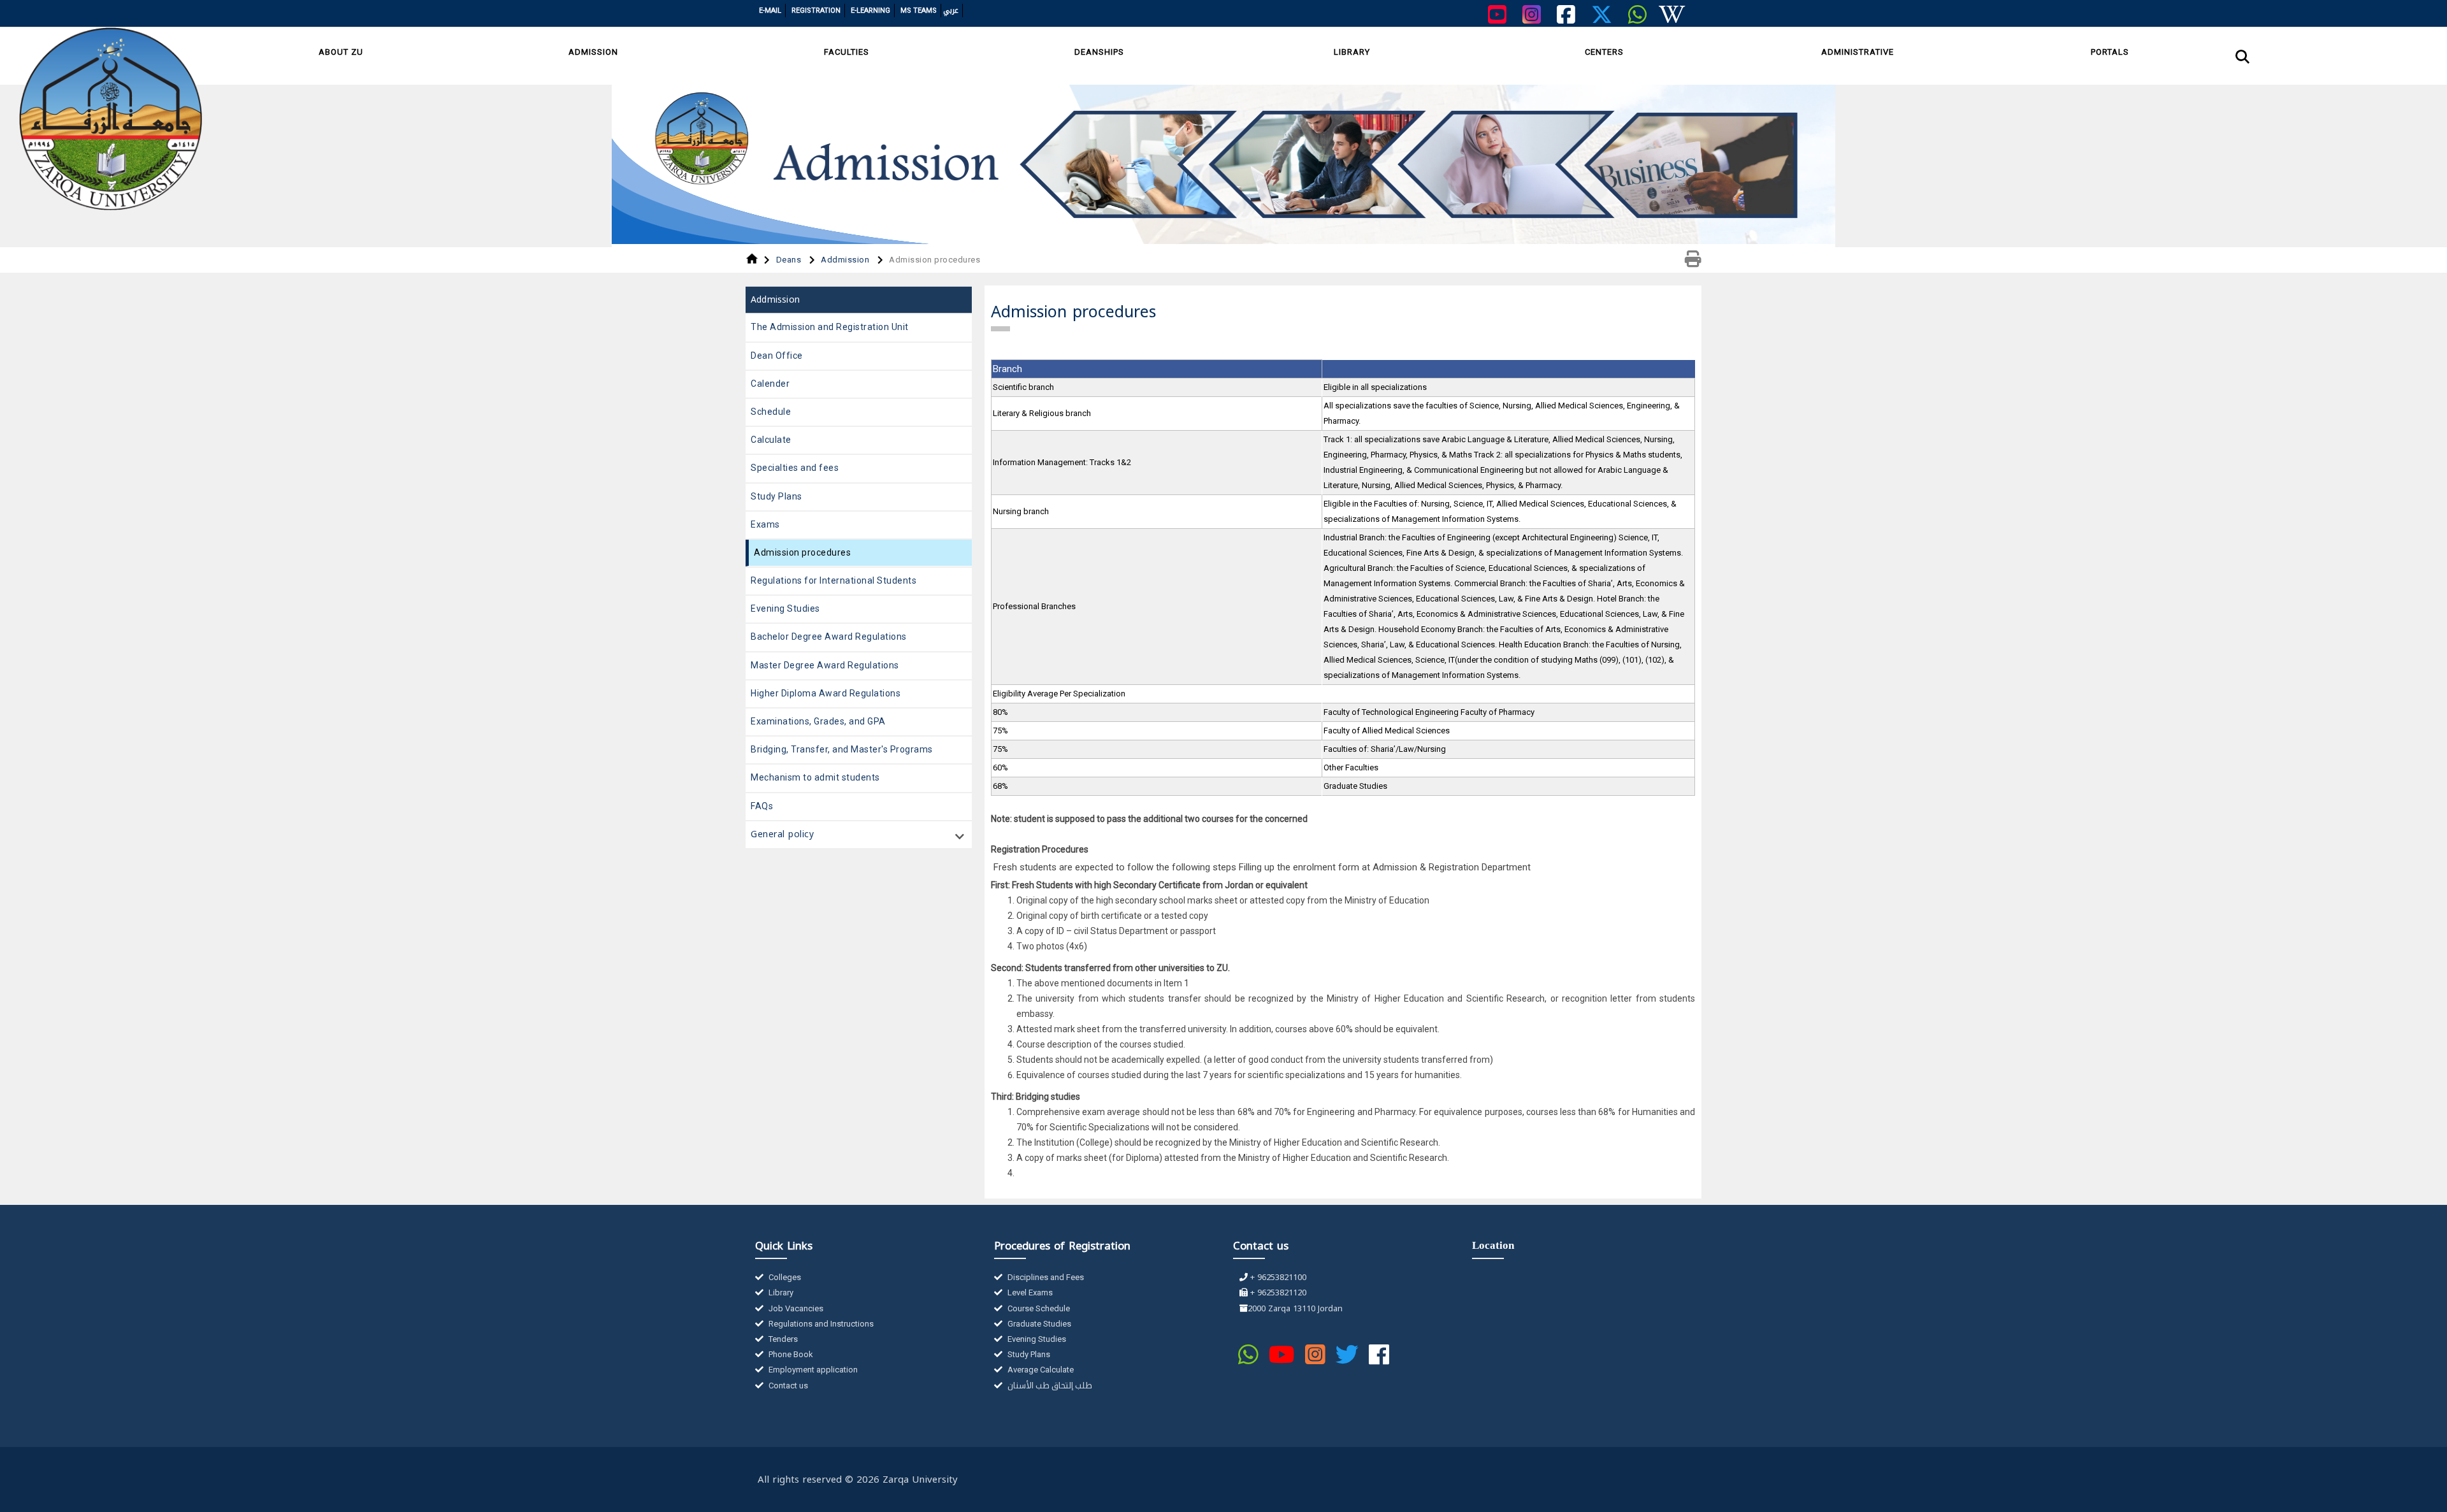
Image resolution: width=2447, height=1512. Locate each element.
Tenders (782, 1339)
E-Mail (770, 11)
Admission (593, 52)
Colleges (784, 1277)
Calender (770, 384)
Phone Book (790, 1354)
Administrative (1858, 52)
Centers (1604, 52)
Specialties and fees (795, 468)
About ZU (341, 52)
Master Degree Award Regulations (825, 665)
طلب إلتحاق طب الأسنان (1049, 1386)
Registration (816, 11)
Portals (2110, 52)
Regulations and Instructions (820, 1324)
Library (1352, 52)
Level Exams (1029, 1292)
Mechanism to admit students (815, 777)
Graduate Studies (1038, 1324)
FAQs (762, 806)
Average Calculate (1040, 1370)
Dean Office (777, 356)
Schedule (771, 412)
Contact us (787, 1386)
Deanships (1099, 52)
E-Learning (870, 11)
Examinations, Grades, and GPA (818, 721)
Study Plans (776, 496)
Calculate (771, 440)
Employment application (812, 1370)
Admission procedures (802, 552)
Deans (790, 260)
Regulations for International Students (834, 580)
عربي (951, 11)
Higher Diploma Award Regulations (826, 693)
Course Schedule (1038, 1308)
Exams (765, 524)
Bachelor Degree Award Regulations (829, 637)
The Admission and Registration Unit (830, 327)
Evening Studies (785, 608)
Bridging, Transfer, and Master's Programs (842, 749)
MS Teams (919, 11)
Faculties (847, 52)
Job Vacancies (795, 1308)
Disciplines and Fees (1045, 1277)
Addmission (846, 260)
